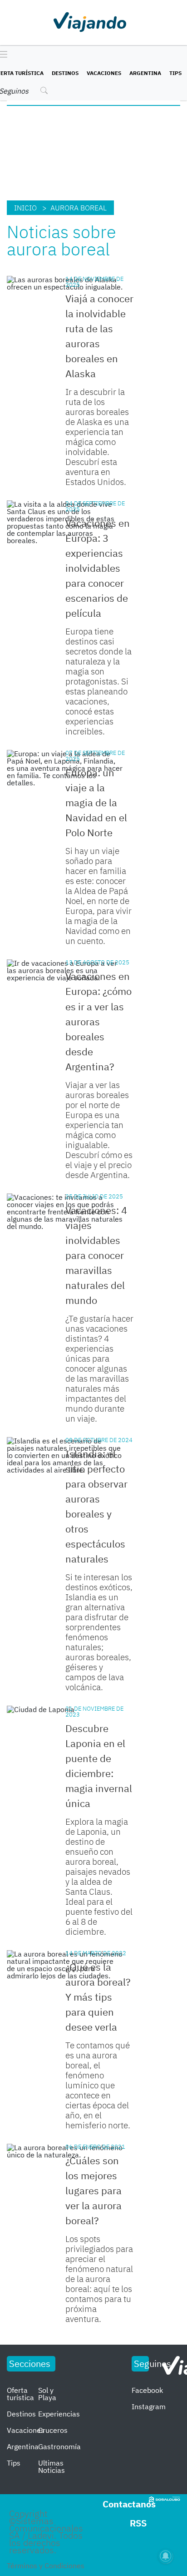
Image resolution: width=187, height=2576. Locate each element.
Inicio (25, 208)
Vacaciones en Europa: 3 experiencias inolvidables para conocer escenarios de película (98, 568)
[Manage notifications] (166, 2556)
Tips (175, 73)
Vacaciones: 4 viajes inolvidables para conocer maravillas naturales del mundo (96, 1255)
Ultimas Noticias (52, 2466)
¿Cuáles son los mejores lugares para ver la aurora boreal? (93, 2190)
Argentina (145, 73)
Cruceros (53, 2430)
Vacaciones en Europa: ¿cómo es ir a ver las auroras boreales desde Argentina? (98, 1021)
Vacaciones (104, 73)
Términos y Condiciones (46, 2566)
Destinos (65, 73)
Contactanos (129, 2504)
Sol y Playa (47, 2394)
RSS (138, 2523)
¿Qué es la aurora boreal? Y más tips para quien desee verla (98, 1997)
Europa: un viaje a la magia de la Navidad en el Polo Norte (96, 802)
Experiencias (59, 2414)
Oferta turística (20, 2394)
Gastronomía (59, 2446)
